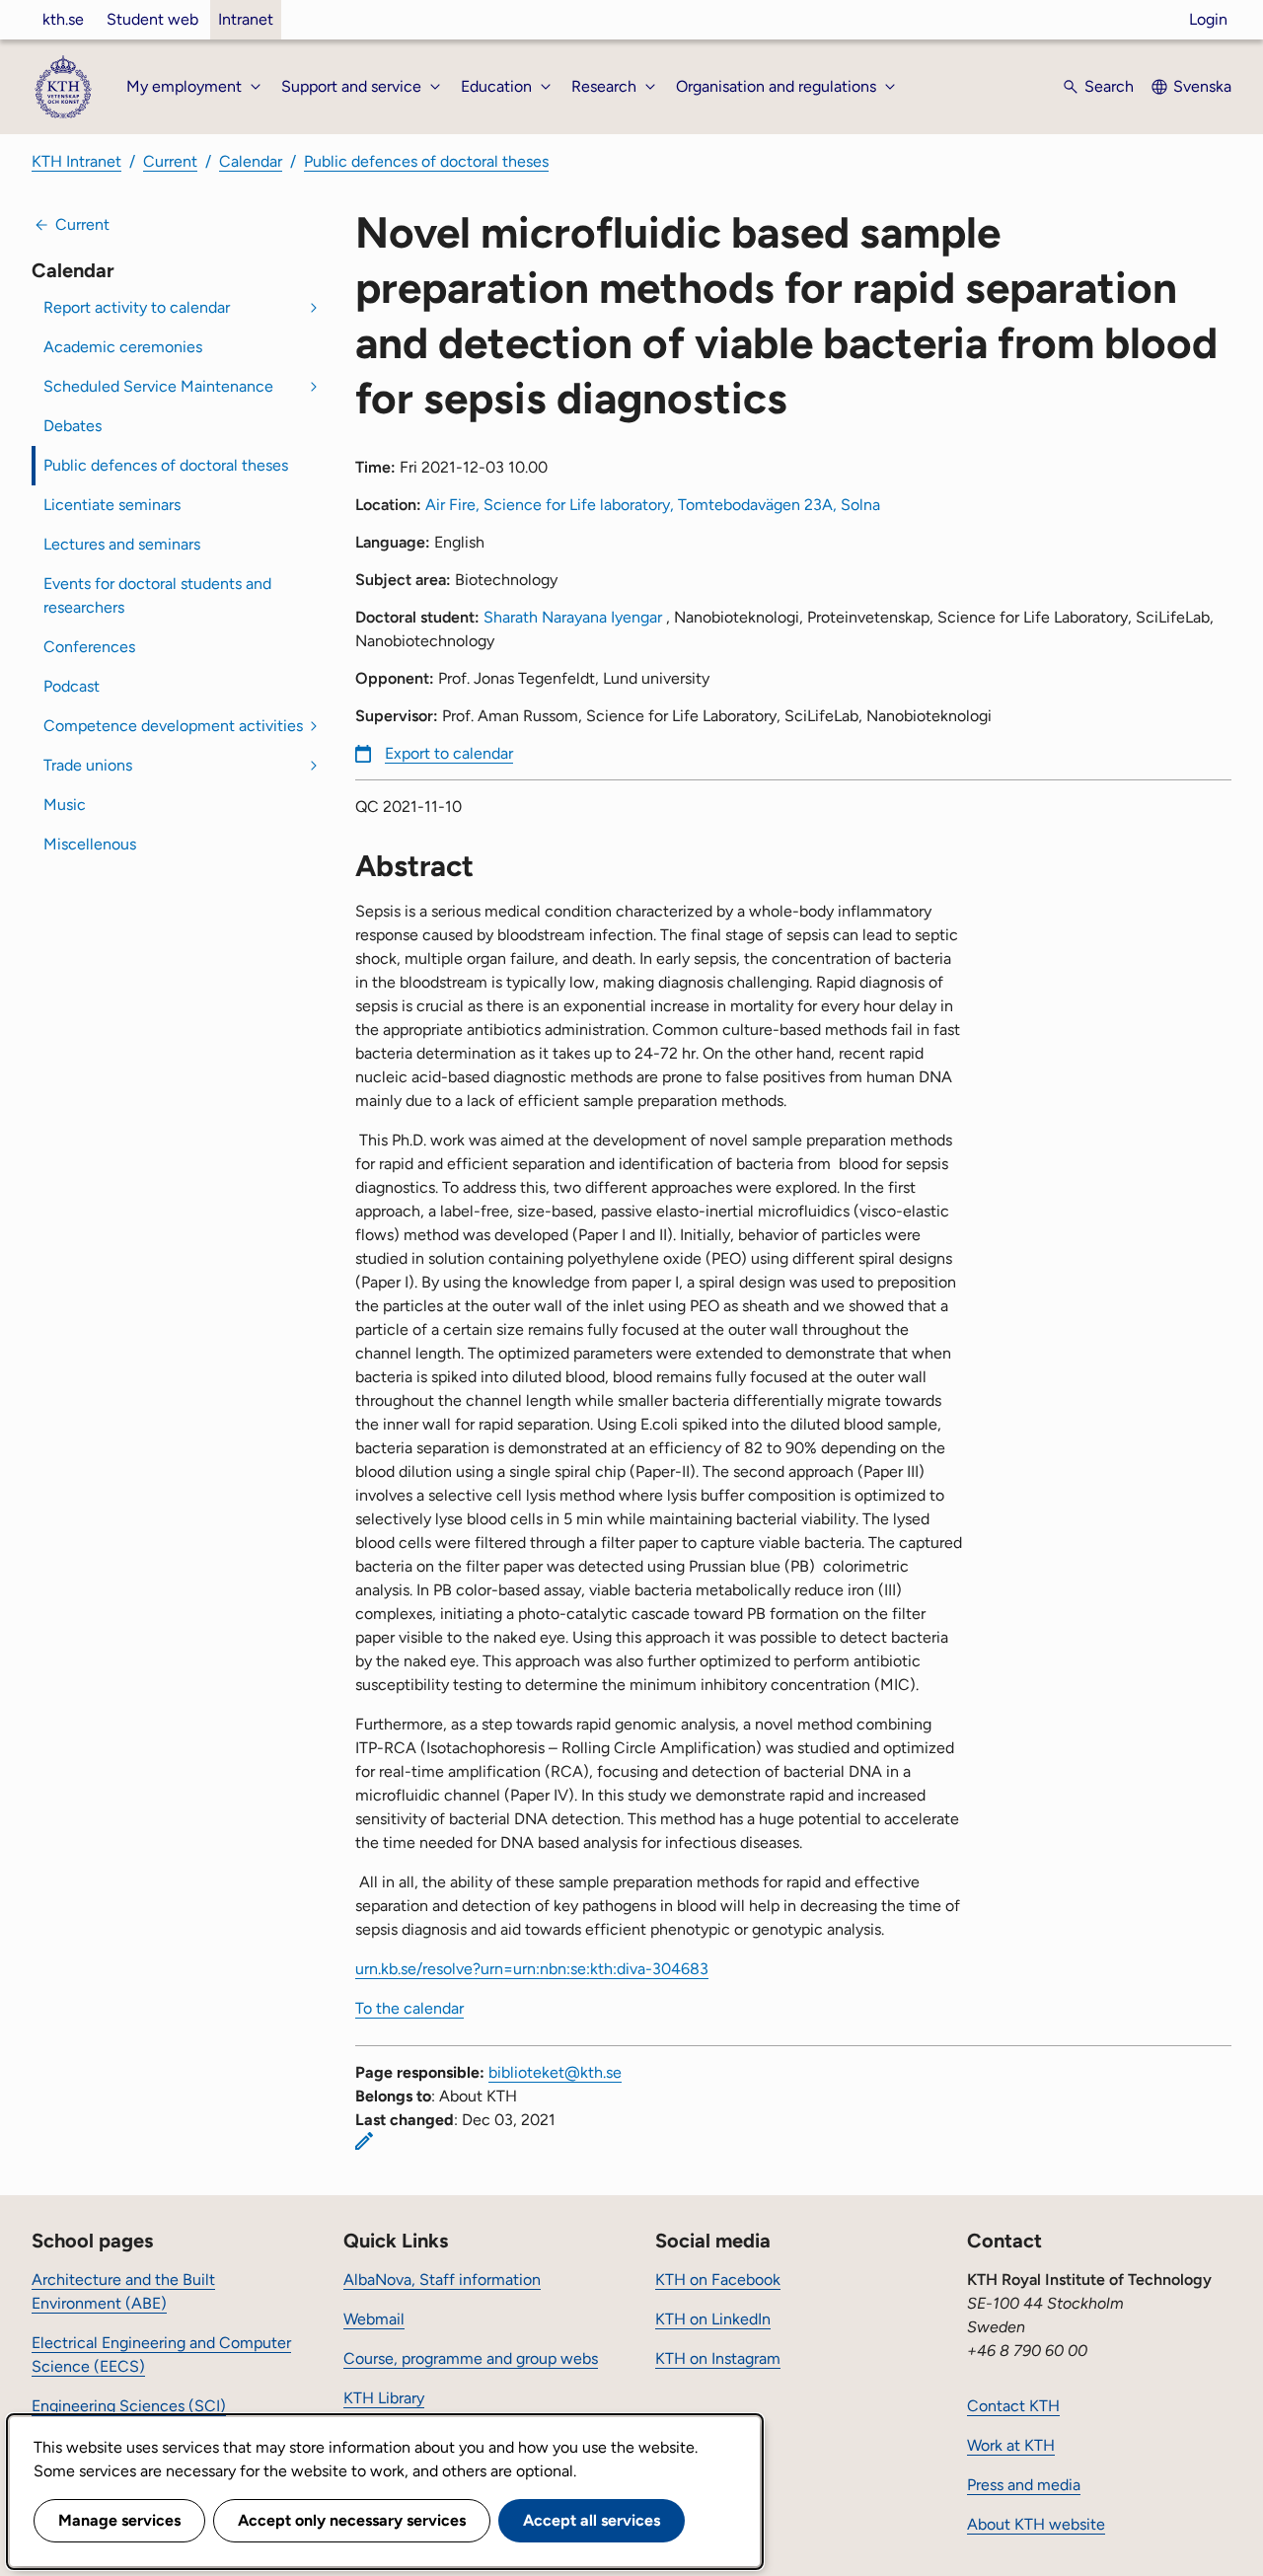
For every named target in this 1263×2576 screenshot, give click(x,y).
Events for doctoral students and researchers (157, 595)
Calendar (251, 161)
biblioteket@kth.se (555, 2072)
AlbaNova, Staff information (442, 2280)
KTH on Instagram (718, 2358)
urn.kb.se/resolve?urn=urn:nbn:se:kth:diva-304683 (532, 1969)
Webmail (374, 2319)
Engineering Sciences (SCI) (129, 2406)
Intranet (246, 19)
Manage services (119, 2520)
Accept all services (592, 2520)
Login (1208, 19)
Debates (73, 426)
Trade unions (88, 765)
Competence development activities (173, 726)
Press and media (1024, 2485)
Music (65, 805)
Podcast (72, 686)
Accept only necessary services (352, 2520)
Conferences (89, 647)
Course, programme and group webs (471, 2358)
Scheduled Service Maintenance (158, 386)
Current (170, 161)
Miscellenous (90, 844)
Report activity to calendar (137, 307)
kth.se (63, 19)
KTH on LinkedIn (713, 2319)
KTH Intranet (76, 161)
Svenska (1202, 86)
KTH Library (384, 2398)
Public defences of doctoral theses (426, 161)
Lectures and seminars (122, 544)
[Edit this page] (364, 2141)
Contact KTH (1013, 2406)
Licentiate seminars (112, 505)
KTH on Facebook (718, 2280)
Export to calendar (449, 753)
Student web (152, 19)
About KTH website (1036, 2524)
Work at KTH (1011, 2445)
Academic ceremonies (123, 347)
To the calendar (409, 2008)
